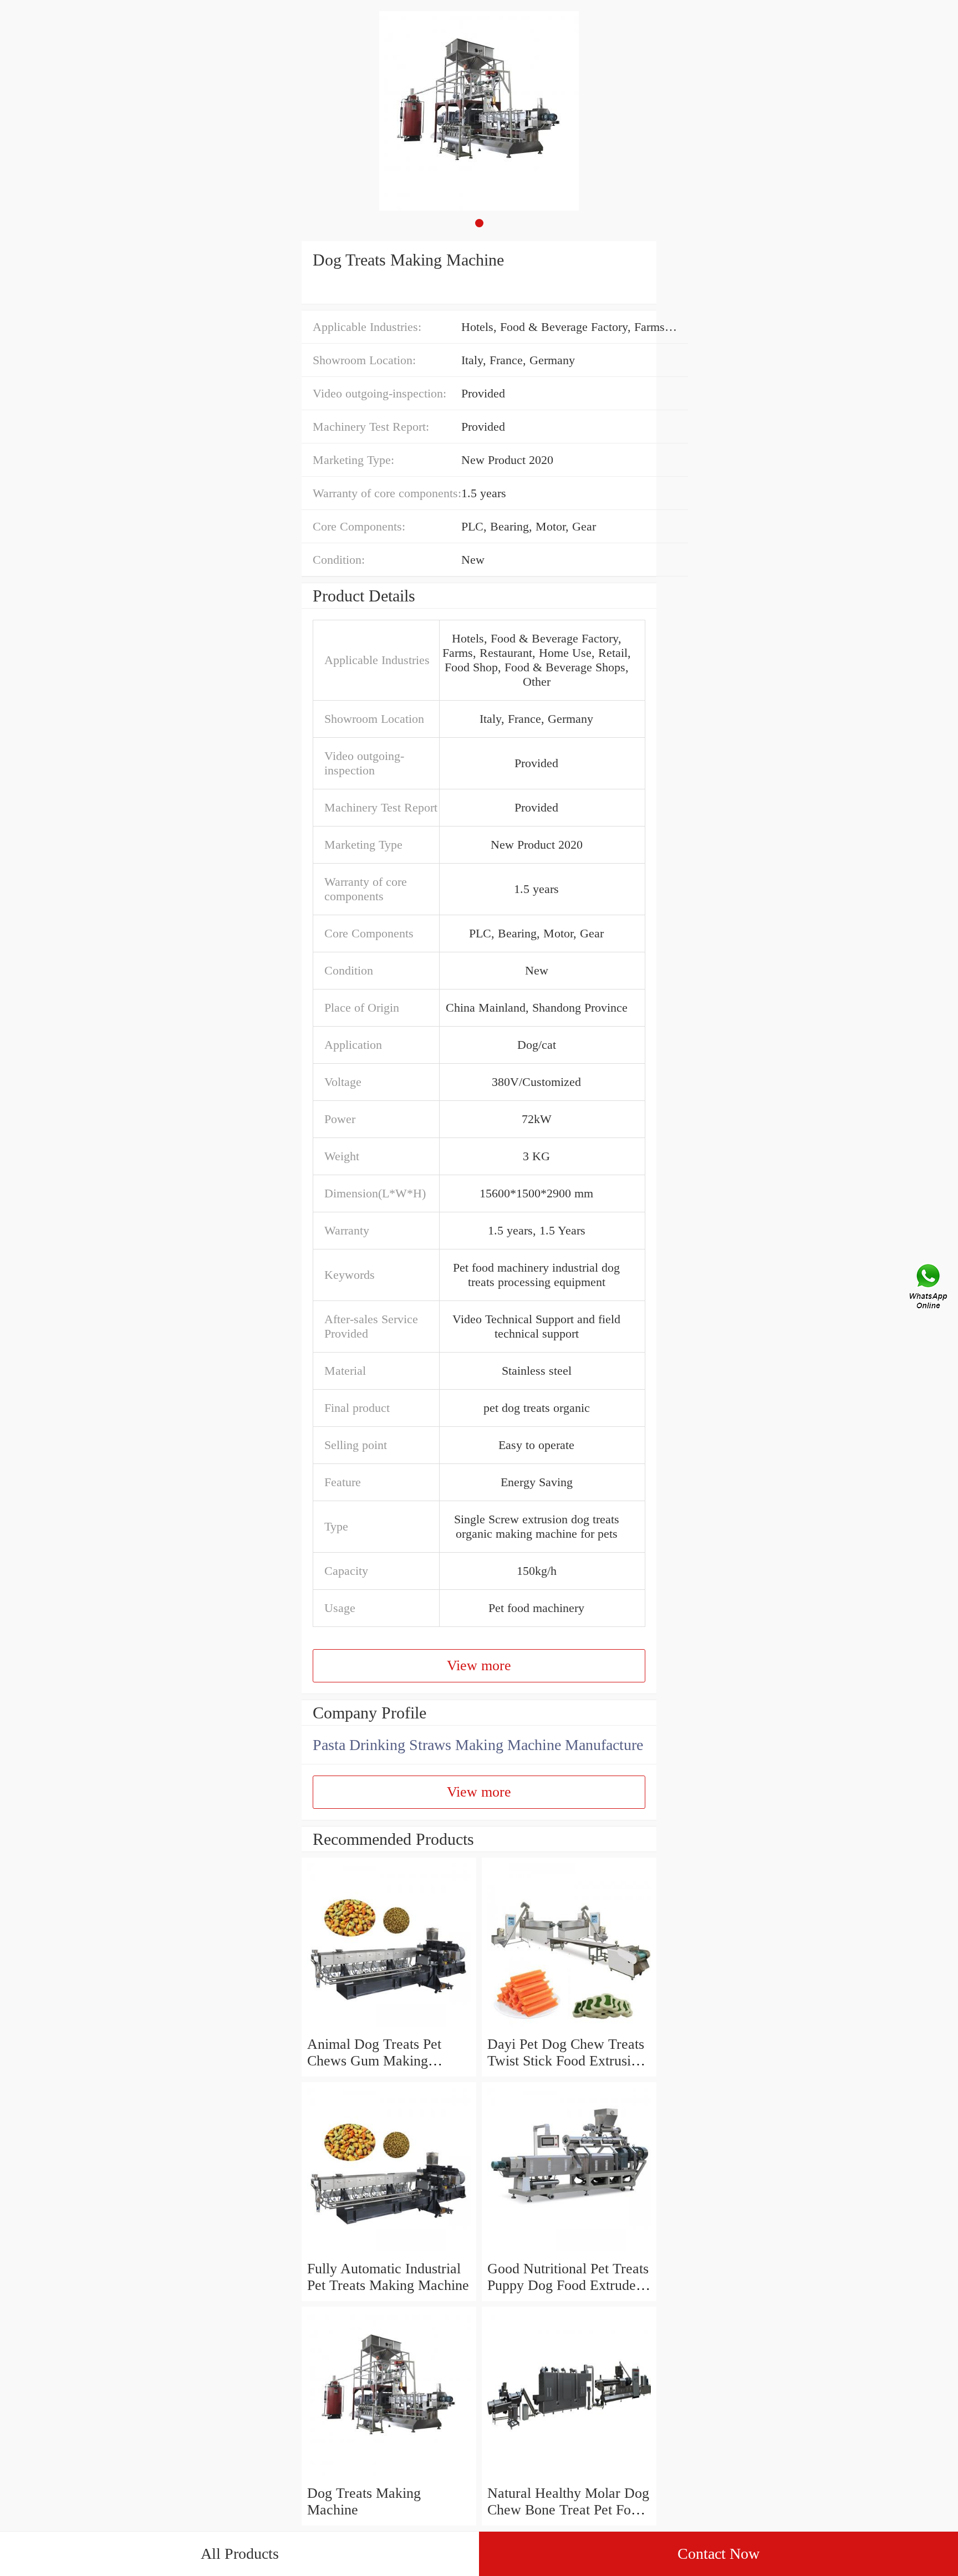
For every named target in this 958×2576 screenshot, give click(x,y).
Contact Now (718, 2554)
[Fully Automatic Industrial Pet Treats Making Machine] (389, 2252)
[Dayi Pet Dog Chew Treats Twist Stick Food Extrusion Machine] (569, 2027)
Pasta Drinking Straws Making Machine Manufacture (478, 1745)
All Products (240, 2554)
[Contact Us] (929, 1288)
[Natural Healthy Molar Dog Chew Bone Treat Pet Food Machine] (569, 2476)
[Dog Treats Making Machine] (389, 2476)
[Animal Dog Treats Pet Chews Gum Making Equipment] (389, 2027)
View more (479, 1666)
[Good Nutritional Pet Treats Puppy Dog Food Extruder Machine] (569, 2252)
